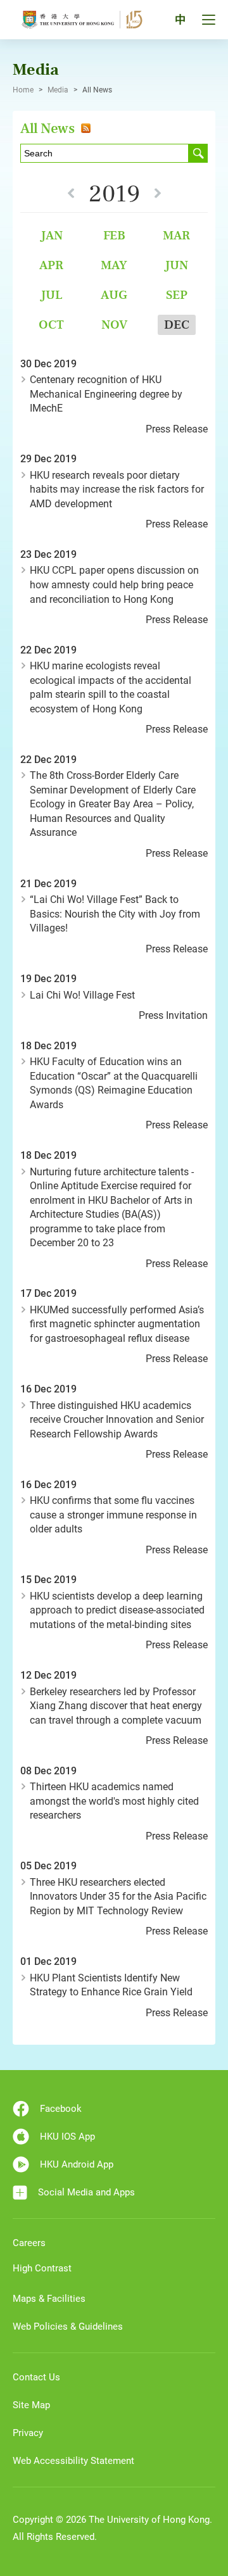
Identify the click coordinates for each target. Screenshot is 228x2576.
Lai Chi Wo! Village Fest (82, 995)
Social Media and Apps (86, 2192)
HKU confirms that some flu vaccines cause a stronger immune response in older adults (113, 1515)
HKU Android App (77, 2164)
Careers (29, 2243)
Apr (51, 265)
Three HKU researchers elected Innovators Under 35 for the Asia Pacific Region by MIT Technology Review (118, 1897)
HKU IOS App (67, 2137)
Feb (114, 235)
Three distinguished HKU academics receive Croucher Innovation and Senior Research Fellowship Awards (117, 1420)
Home (23, 90)
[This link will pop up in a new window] (84, 128)
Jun (176, 265)
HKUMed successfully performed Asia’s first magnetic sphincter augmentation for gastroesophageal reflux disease (117, 1324)
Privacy (28, 2433)
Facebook (61, 2109)
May (114, 265)
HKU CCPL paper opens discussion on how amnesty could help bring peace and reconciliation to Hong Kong (114, 584)
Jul (52, 295)
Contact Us (36, 2377)
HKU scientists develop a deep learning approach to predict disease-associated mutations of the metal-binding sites (117, 1610)
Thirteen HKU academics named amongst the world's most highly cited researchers (114, 1801)
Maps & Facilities (49, 2299)
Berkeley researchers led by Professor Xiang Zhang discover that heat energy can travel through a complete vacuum (116, 1706)
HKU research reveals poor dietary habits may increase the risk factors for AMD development (117, 489)
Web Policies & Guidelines (68, 2327)
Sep (177, 295)
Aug (114, 295)
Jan (52, 235)
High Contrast (42, 2268)
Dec (177, 325)
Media (58, 90)
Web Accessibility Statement (73, 2461)
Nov (114, 325)
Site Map (31, 2405)
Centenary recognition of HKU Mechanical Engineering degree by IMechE (106, 394)
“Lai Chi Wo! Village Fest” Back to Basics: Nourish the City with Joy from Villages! (115, 914)
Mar (176, 235)
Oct (51, 325)
